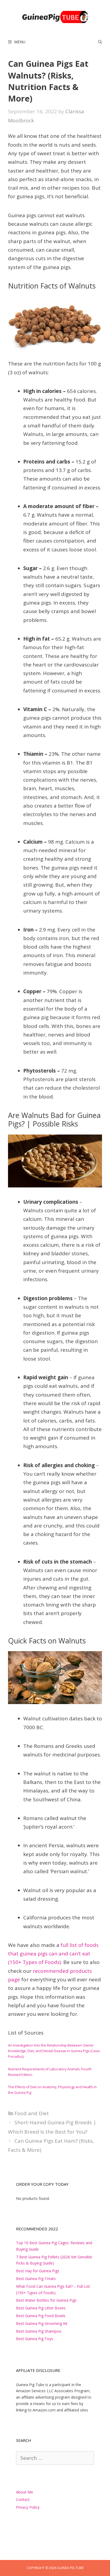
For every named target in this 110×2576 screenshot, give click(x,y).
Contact (23, 2499)
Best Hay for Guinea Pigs (38, 2271)
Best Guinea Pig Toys (35, 2339)
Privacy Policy (28, 2507)
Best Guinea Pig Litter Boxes (41, 2308)
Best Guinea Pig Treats (36, 2279)
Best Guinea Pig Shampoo (39, 2331)
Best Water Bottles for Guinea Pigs (46, 2300)
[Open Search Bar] (100, 42)
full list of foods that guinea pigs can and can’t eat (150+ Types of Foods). (53, 1954)
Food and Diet (32, 2113)
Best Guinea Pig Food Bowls (41, 2316)
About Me (25, 2492)
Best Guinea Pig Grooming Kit (42, 2323)
